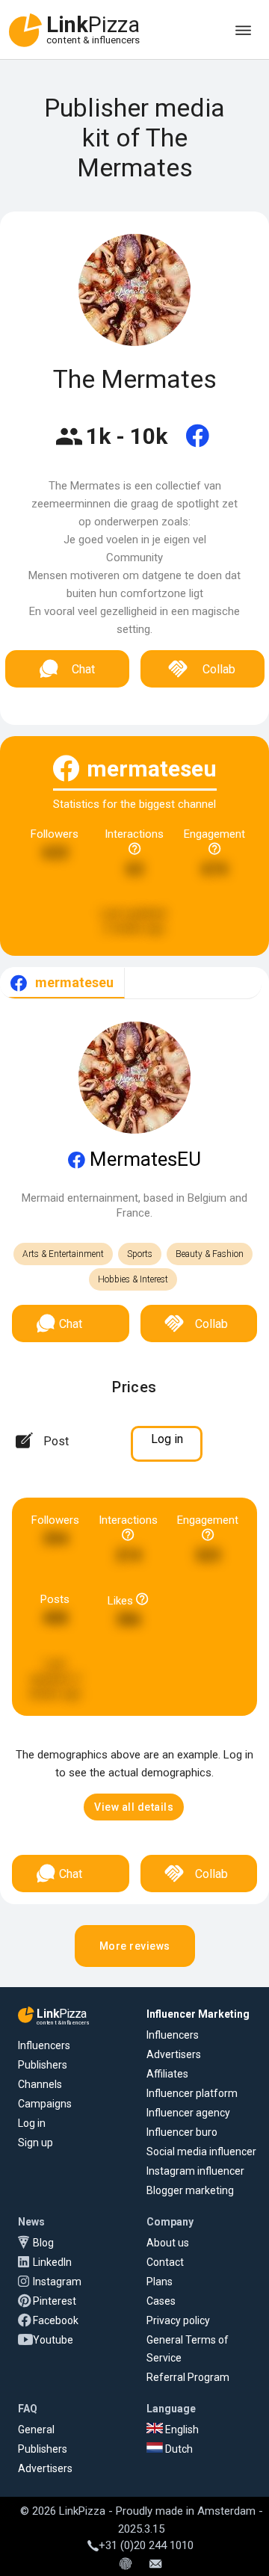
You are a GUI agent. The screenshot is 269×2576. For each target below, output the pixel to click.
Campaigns (45, 2104)
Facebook (56, 2320)
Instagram (57, 2282)
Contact (165, 2262)
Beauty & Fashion (210, 1254)
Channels (40, 2084)
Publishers (43, 2065)
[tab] (62, 983)
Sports (140, 1254)
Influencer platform (192, 2093)
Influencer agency (188, 2113)
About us (168, 2243)
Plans (160, 2282)
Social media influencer (201, 2152)
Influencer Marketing (198, 2014)
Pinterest (55, 2301)
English (181, 2430)
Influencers (44, 2045)
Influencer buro (182, 2132)
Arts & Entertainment (63, 1254)
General (36, 2430)
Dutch (178, 2449)
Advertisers (174, 2054)
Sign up (35, 2143)
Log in (32, 2123)
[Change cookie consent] (126, 2565)
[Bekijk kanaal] (198, 445)
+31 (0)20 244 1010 (146, 2545)
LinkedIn (52, 2262)
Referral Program (188, 2377)
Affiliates (167, 2074)
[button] (134, 1807)
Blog (43, 2243)
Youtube (53, 2340)
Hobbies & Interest (133, 1279)
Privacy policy (178, 2320)
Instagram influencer (195, 2171)
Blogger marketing (190, 2190)
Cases (161, 2301)
